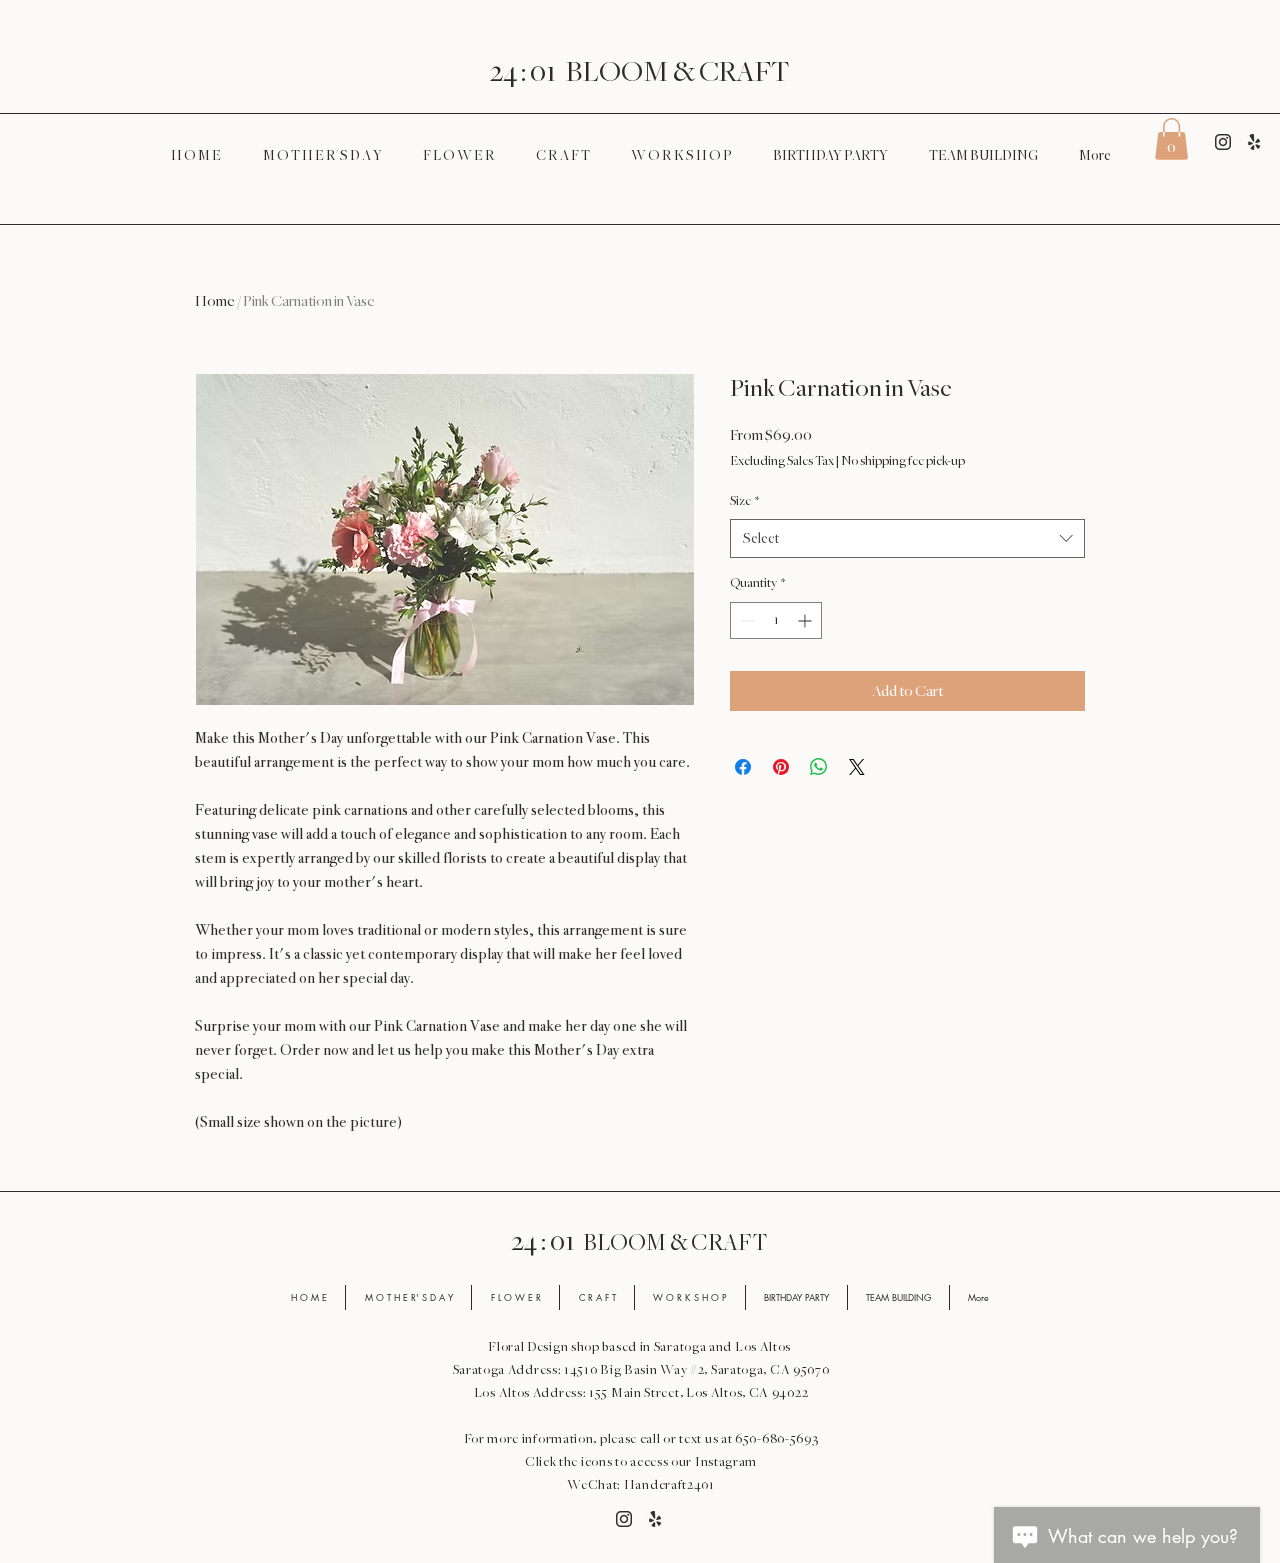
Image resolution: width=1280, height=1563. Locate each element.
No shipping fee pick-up (903, 461)
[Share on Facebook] (743, 767)
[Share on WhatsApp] (819, 767)
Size (744, 501)
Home (215, 301)
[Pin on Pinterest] (781, 767)
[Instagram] (1223, 142)
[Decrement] (745, 620)
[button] (1171, 139)
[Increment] (806, 620)
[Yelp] (1254, 142)
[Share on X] (857, 767)
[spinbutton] (776, 620)
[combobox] (907, 538)
